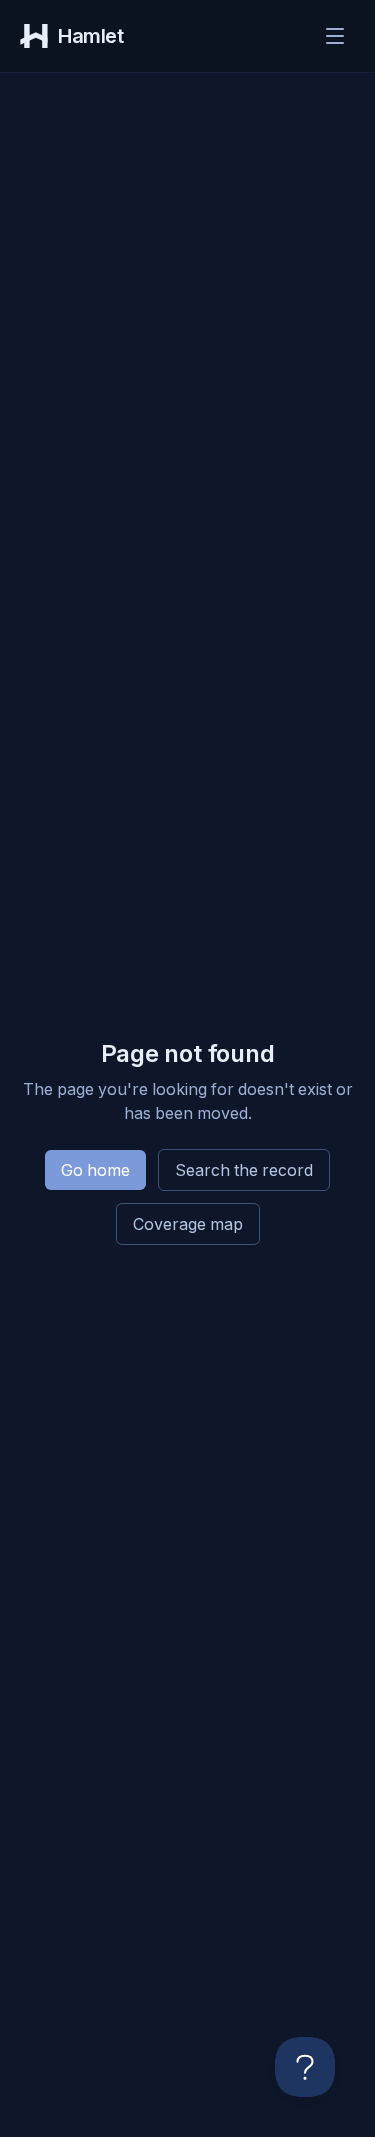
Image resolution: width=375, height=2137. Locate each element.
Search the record (244, 1170)
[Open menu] (335, 36)
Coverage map (188, 1224)
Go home (95, 1170)
